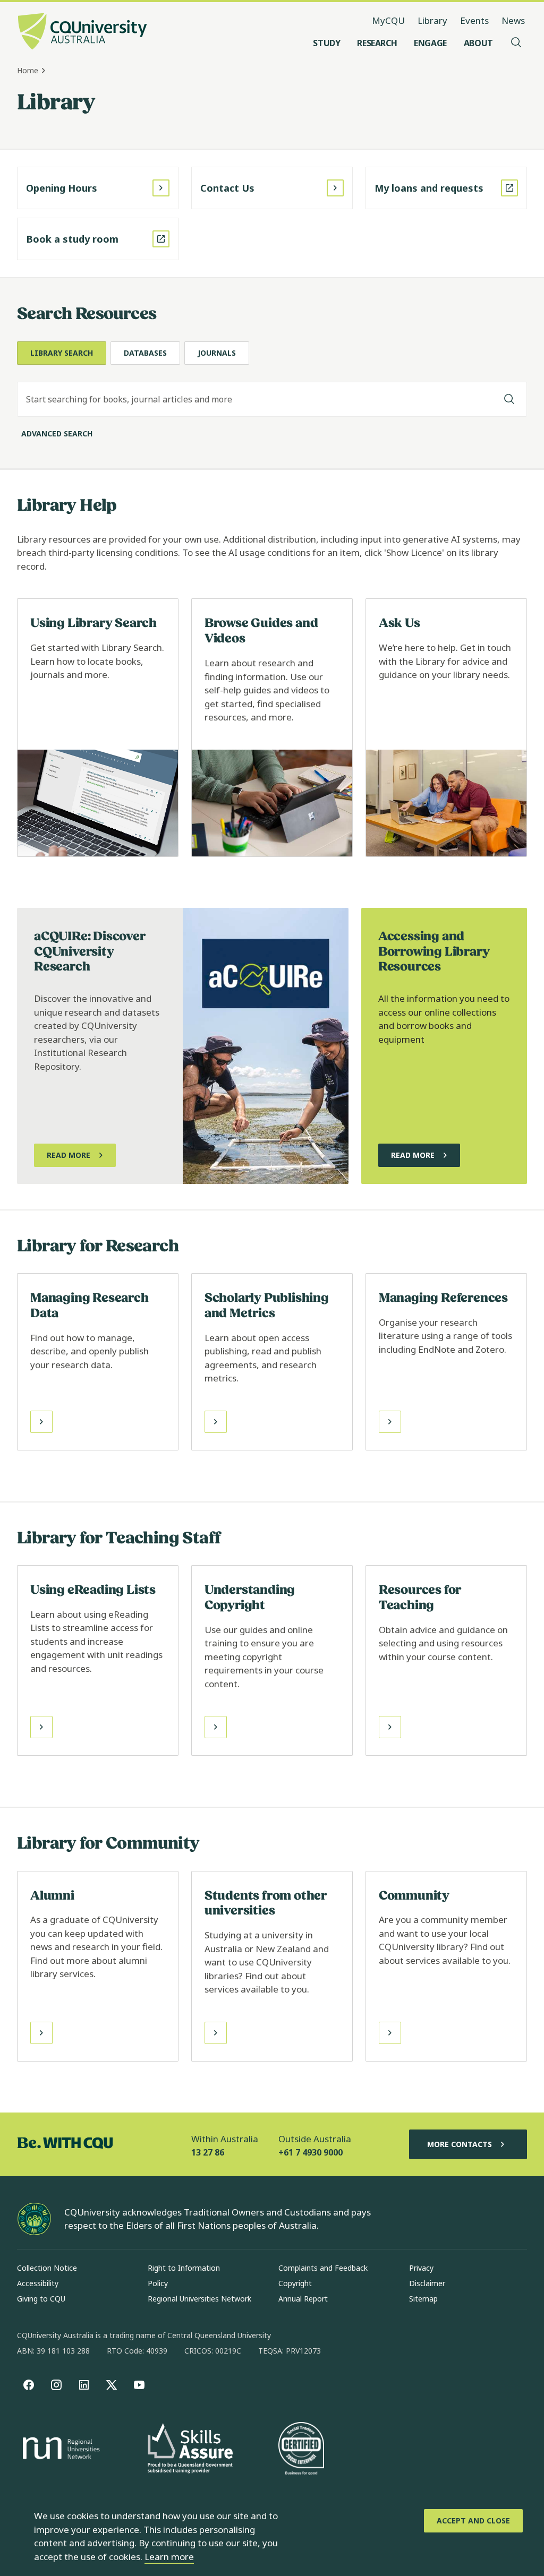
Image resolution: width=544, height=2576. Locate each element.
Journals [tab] (217, 353)
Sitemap (423, 2299)
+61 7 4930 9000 (311, 2152)
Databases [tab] (145, 353)
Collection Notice (47, 2268)
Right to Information (184, 2268)
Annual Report (303, 2299)
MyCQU (388, 20)
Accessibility (38, 2283)
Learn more (169, 2557)
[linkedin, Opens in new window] (84, 2385)
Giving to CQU (41, 2299)
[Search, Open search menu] (516, 43)
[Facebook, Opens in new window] (29, 2385)
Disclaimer (427, 2283)
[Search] (509, 399)
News (513, 20)
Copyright (295, 2283)
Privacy (421, 2268)
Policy (158, 2283)
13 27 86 (208, 2152)
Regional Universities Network (199, 2299)
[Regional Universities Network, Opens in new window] (59, 2450)
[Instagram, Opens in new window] (56, 2385)
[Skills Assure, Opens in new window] (190, 2449)
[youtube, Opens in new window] (139, 2385)
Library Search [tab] (62, 353)
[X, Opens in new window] (112, 2385)
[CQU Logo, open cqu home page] (82, 32)
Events (474, 20)
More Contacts (460, 2144)
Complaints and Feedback (323, 2268)
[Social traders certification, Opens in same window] (301, 2450)
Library (432, 20)
